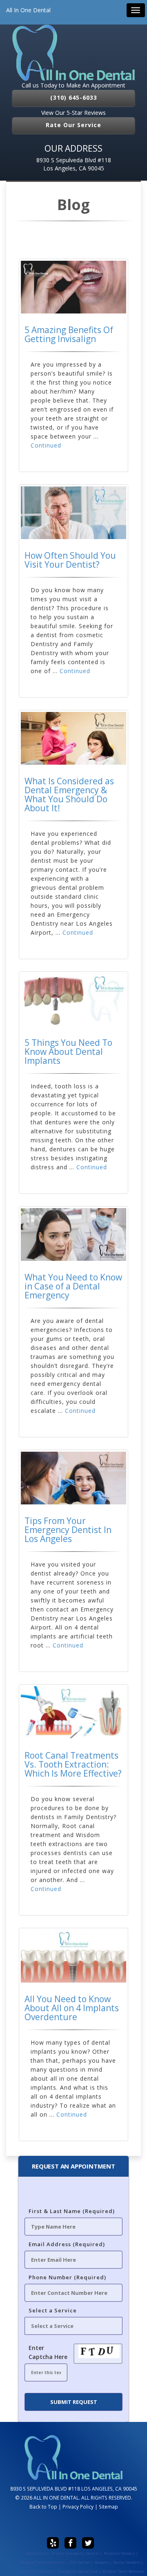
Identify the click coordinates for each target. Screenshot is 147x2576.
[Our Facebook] (70, 2543)
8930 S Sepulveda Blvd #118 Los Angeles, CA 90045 (74, 164)
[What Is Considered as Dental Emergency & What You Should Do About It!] (73, 738)
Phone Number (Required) (67, 2277)
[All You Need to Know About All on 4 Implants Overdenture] (73, 1956)
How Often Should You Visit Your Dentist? (70, 560)
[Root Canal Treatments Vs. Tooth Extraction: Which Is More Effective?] (73, 1713)
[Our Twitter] (88, 2543)
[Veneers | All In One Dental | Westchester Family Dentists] (73, 53)
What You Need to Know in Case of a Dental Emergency (73, 1286)
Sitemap (108, 2507)
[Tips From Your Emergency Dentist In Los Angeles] (73, 1478)
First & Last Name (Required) (72, 2211)
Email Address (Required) (67, 2244)
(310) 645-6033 (74, 97)
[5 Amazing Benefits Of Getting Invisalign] (73, 287)
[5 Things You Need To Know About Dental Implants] (73, 1000)
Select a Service (53, 2310)
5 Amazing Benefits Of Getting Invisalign (69, 334)
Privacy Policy (78, 2507)
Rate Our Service (73, 125)
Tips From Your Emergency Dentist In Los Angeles (68, 1530)
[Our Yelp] (53, 2543)
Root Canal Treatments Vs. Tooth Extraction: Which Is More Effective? (73, 1764)
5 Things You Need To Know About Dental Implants (68, 1052)
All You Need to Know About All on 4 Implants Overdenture (72, 2008)
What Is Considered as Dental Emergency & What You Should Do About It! (69, 795)
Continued (46, 445)
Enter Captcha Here (48, 2352)
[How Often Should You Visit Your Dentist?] (73, 513)
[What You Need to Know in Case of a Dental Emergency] (73, 1234)
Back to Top (43, 2507)
